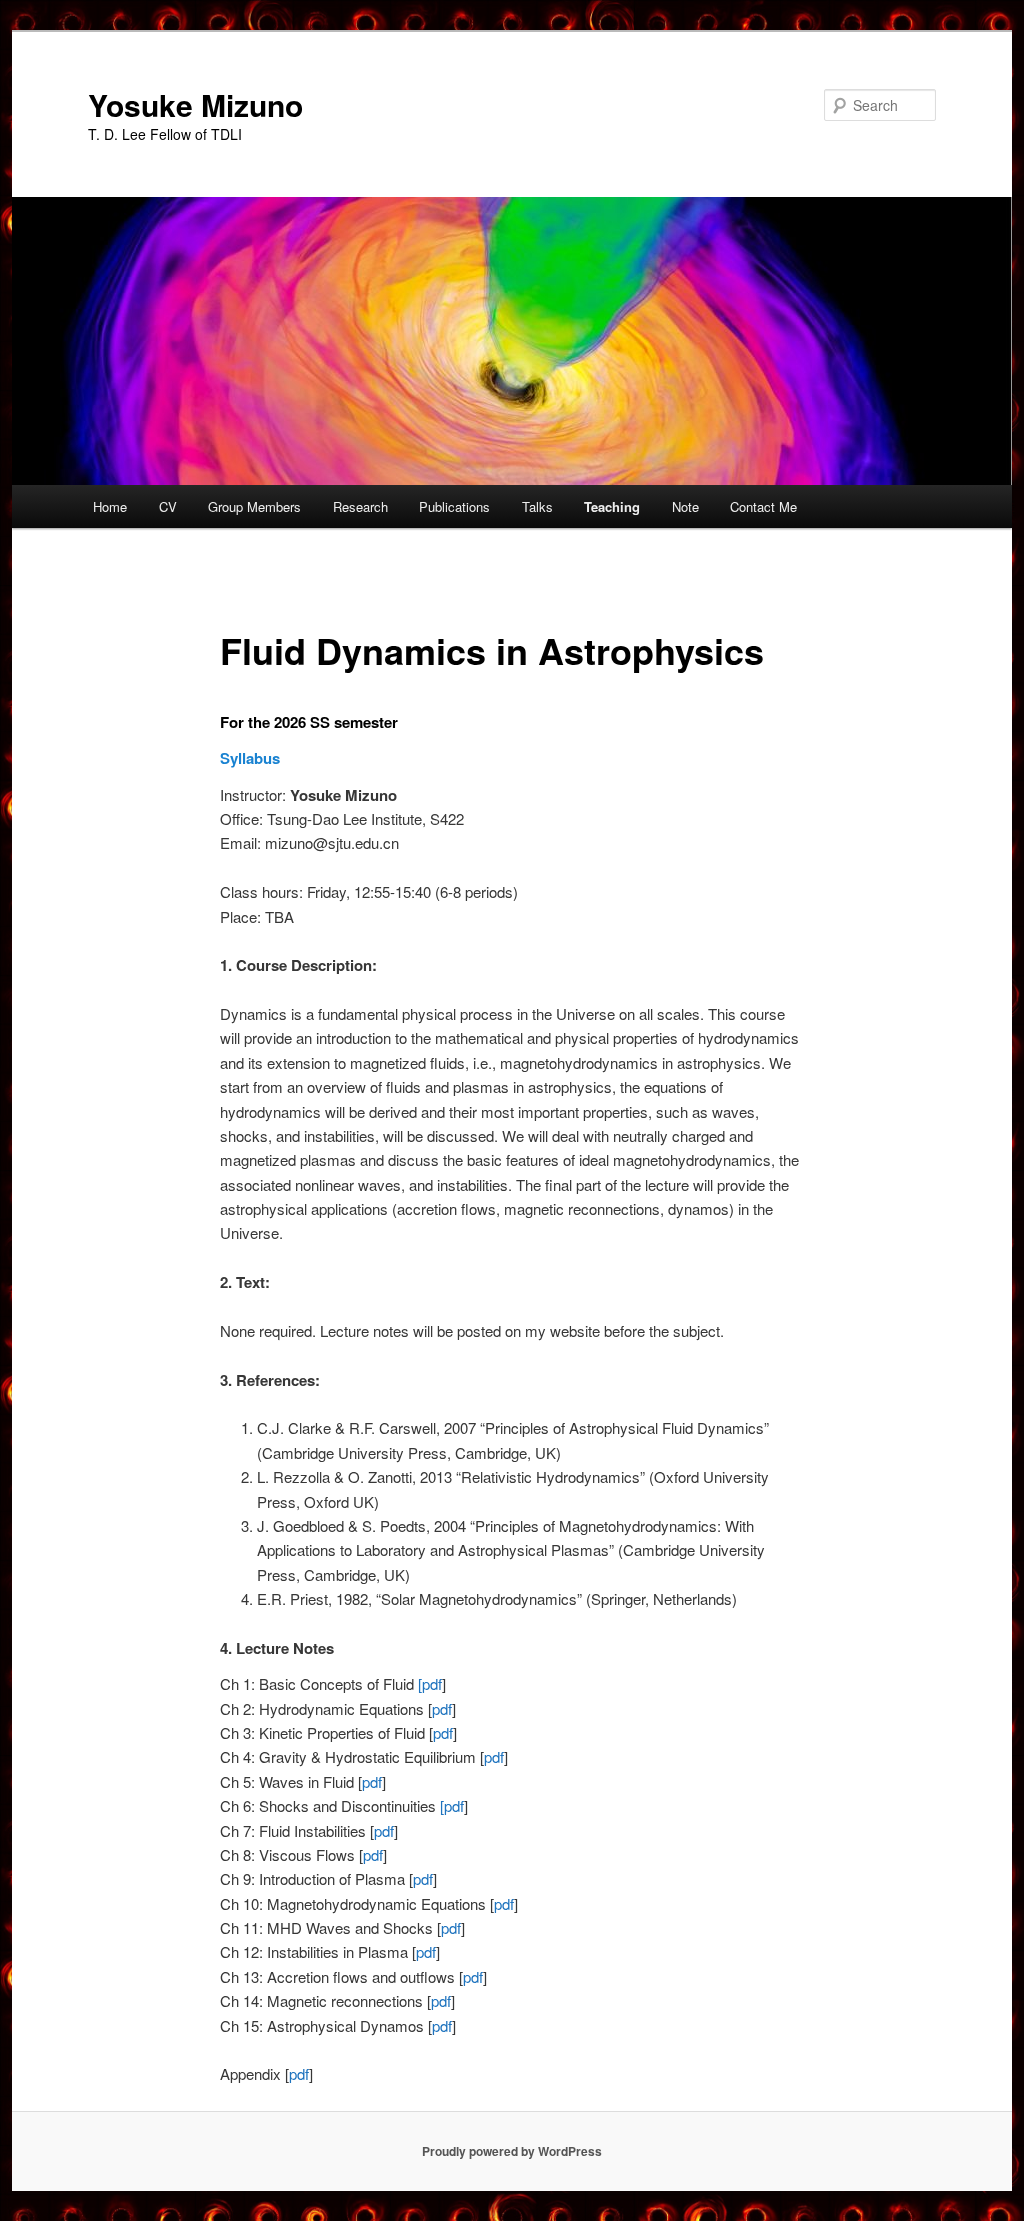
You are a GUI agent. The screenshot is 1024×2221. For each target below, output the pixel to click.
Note (685, 506)
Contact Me (763, 506)
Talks (537, 506)
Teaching (612, 506)
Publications (454, 506)
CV (168, 506)
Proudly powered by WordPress (512, 2151)
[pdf (430, 1683)
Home (110, 506)
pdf (442, 1708)
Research (360, 506)
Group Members (254, 506)
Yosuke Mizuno (195, 104)
